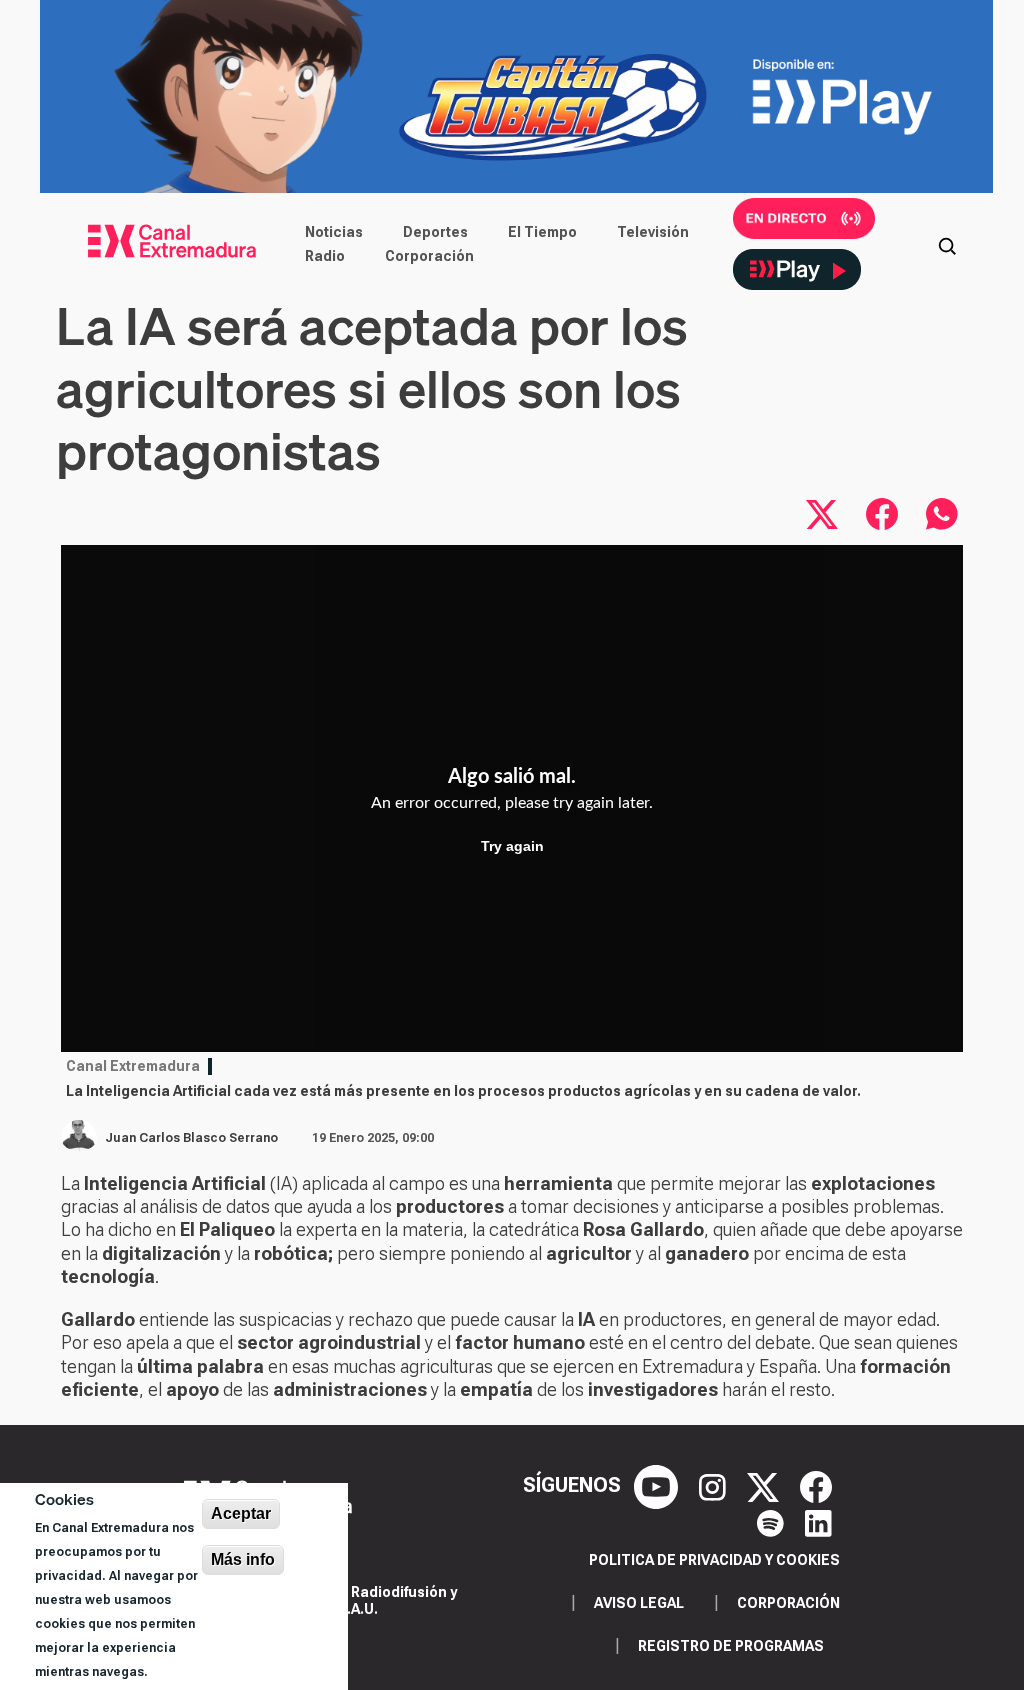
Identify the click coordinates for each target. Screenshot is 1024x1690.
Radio (325, 256)
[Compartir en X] (822, 514)
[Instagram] (715, 1485)
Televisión (653, 232)
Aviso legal (639, 1603)
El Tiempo (542, 232)
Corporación (429, 256)
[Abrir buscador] (947, 244)
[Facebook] (816, 1485)
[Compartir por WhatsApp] (942, 514)
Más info (243, 1559)
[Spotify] (773, 1521)
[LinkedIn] (818, 1521)
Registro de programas (731, 1646)
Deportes (435, 232)
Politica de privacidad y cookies (714, 1560)
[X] (765, 1485)
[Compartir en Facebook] (882, 514)
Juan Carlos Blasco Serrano (191, 1138)
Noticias (334, 232)
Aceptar (241, 1513)
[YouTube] (658, 1485)
